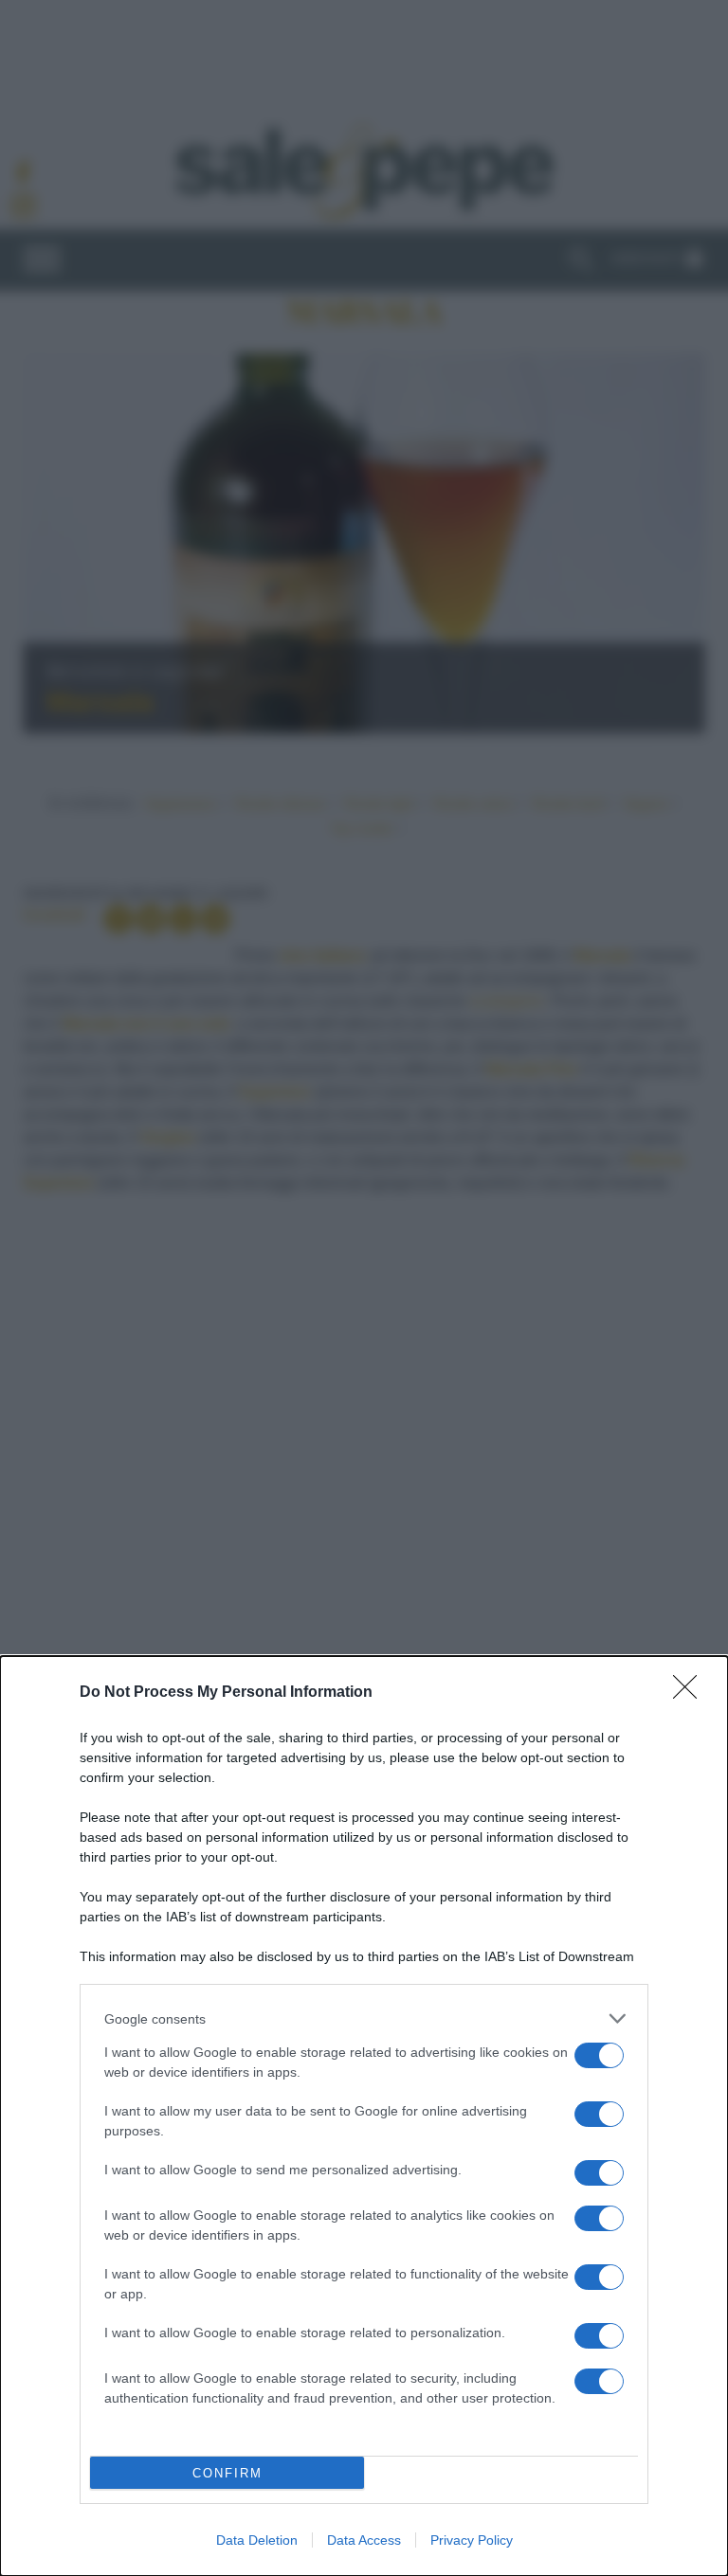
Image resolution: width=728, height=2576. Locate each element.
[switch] (599, 2055)
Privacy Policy (472, 2540)
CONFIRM (227, 2473)
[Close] (691, 1693)
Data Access (364, 2540)
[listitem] (364, 2018)
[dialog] (364, 2116)
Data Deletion (257, 2540)
